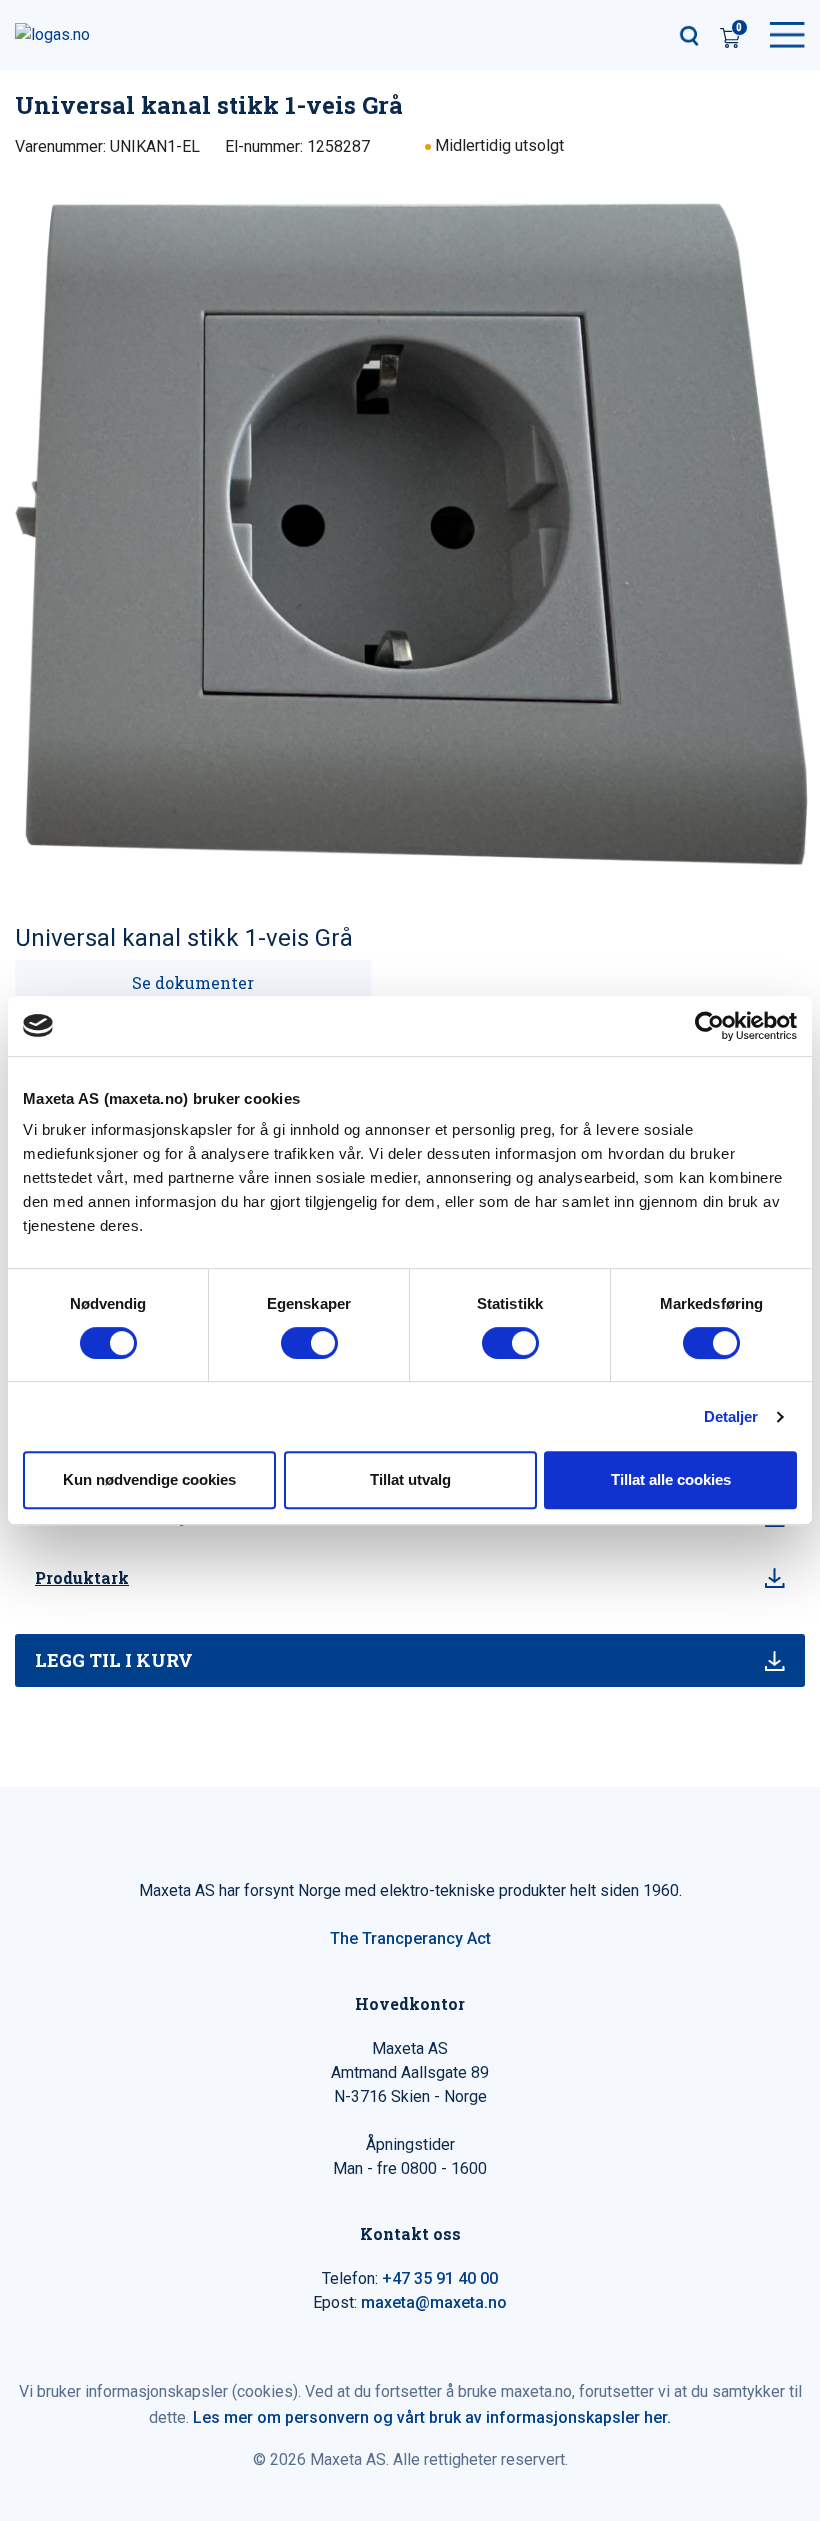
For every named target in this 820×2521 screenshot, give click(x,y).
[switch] (309, 1343)
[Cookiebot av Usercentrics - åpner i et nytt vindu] (709, 1026)
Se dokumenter (193, 982)
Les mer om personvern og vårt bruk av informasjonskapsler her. (432, 2417)
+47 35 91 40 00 (440, 2278)
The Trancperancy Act (410, 1938)
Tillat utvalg (410, 1479)
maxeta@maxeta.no (434, 2302)
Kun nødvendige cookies (149, 1479)
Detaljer (731, 1416)
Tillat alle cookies (671, 1479)
